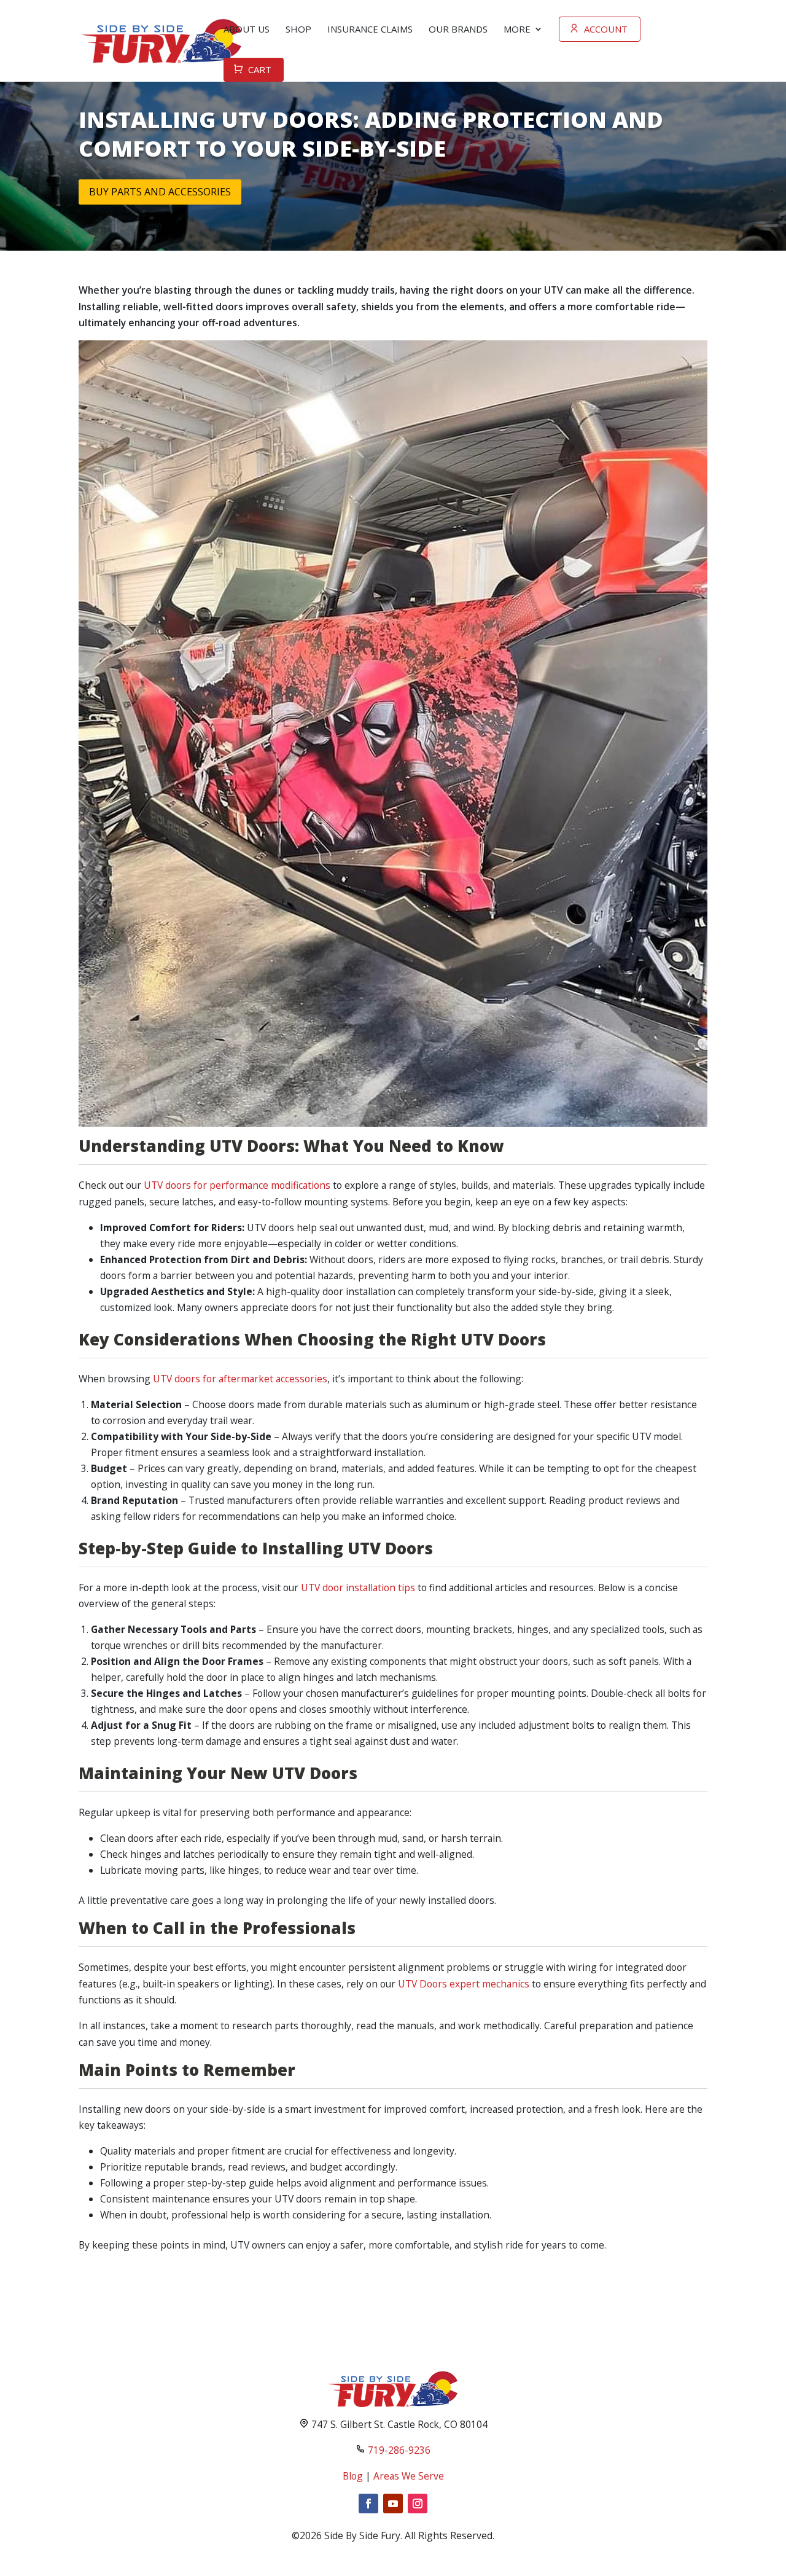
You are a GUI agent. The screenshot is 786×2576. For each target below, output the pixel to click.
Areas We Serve (409, 2476)
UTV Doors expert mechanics (464, 1984)
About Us (247, 29)
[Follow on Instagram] (418, 2504)
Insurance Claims (370, 29)
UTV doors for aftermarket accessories (240, 1379)
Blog (353, 2476)
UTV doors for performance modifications (237, 1185)
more (517, 29)
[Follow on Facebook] (368, 2504)
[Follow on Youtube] (393, 2504)
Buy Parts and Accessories (160, 192)
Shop (298, 29)
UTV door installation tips (358, 1587)
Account (606, 29)
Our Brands (458, 29)
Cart (260, 69)
